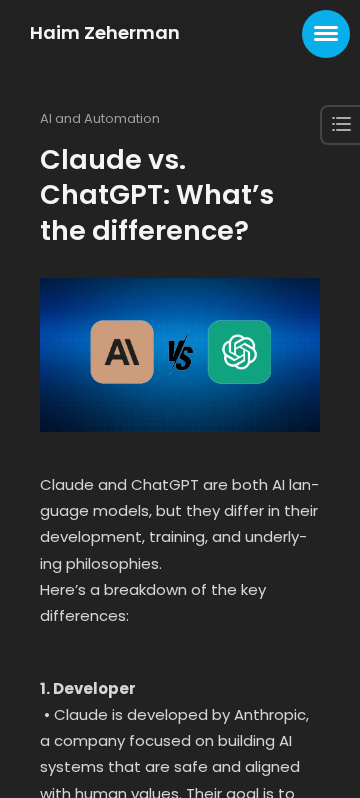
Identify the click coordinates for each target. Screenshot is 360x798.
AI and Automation (100, 118)
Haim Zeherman (105, 32)
